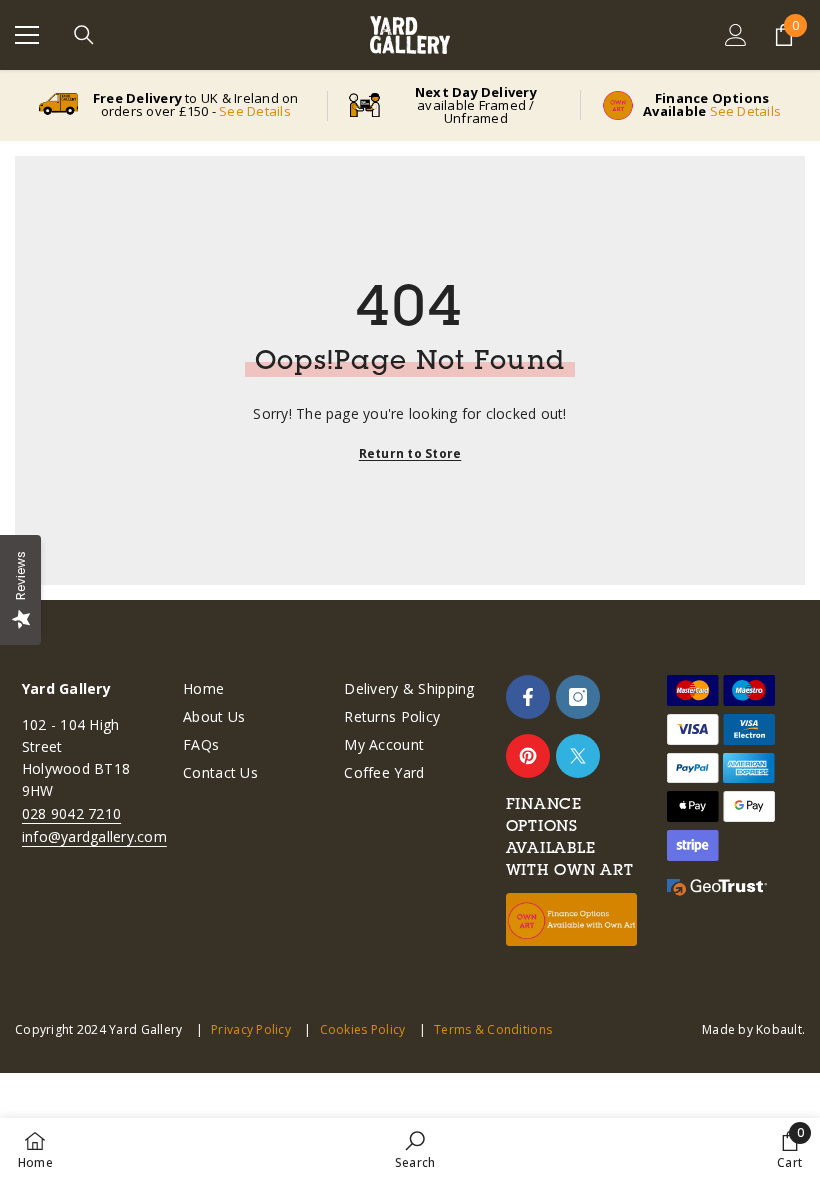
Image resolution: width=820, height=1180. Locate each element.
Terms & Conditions (493, 1029)
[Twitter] (578, 756)
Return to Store (410, 453)
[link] (415, 1149)
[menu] (27, 35)
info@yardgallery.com (94, 836)
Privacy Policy (251, 1029)
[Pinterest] (528, 756)
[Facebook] (528, 697)
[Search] (84, 35)
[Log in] (736, 35)
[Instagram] (578, 697)
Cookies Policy (362, 1029)
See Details (255, 111)
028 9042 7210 (71, 813)
